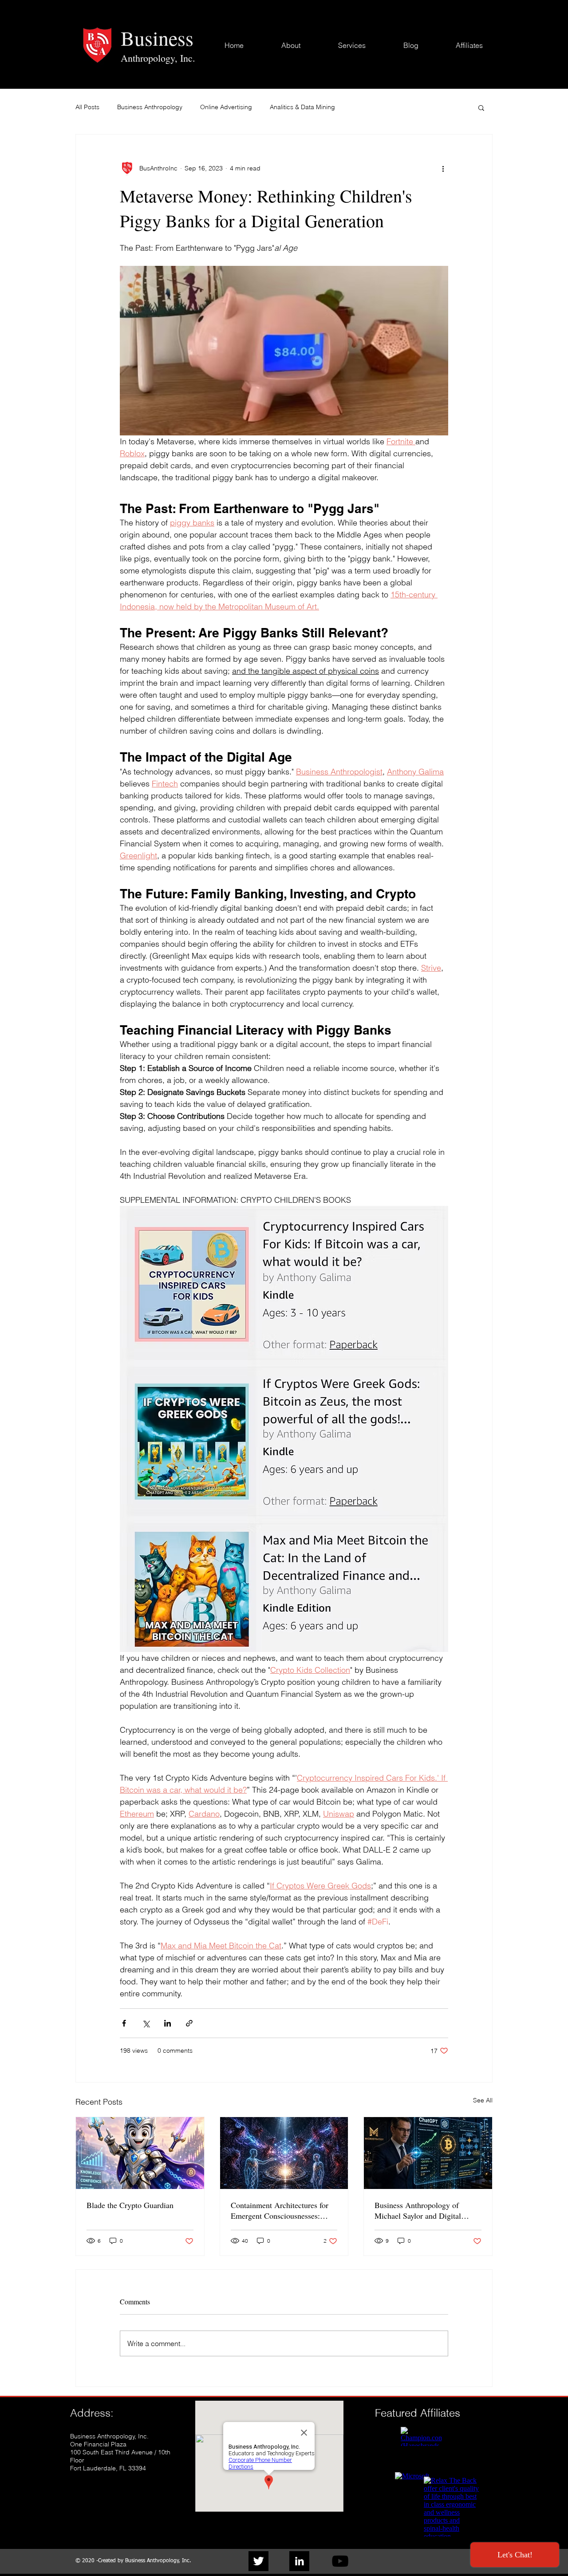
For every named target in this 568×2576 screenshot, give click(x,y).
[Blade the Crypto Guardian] (140, 2153)
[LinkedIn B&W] (299, 2561)
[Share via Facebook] (124, 2023)
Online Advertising (226, 107)
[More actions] (443, 168)
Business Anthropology (150, 107)
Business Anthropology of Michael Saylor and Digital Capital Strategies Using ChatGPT (418, 2210)
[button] (481, 107)
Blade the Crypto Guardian (130, 2205)
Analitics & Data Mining (302, 107)
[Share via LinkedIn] (168, 2023)
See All (483, 2100)
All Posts (87, 107)
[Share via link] (189, 2023)
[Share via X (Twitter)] (146, 2023)
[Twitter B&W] (258, 2561)
